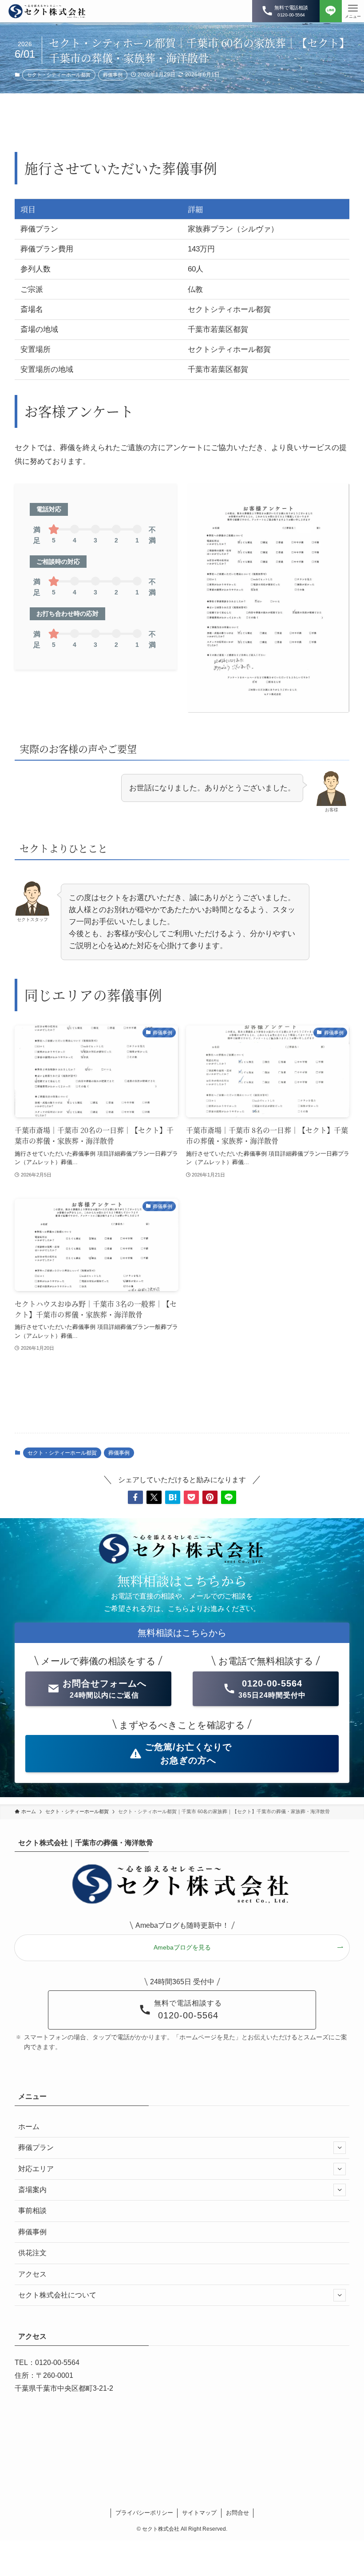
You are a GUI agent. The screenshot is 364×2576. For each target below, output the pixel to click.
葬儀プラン (36, 2147)
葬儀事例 (113, 75)
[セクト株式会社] (47, 11)
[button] (135, 1497)
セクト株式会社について (57, 2295)
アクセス (32, 2274)
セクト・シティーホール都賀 (59, 75)
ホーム (29, 2127)
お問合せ (237, 2513)
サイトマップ (199, 2513)
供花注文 (32, 2253)
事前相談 (32, 2211)
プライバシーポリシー (144, 2513)
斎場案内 (32, 2190)
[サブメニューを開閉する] (340, 2148)
